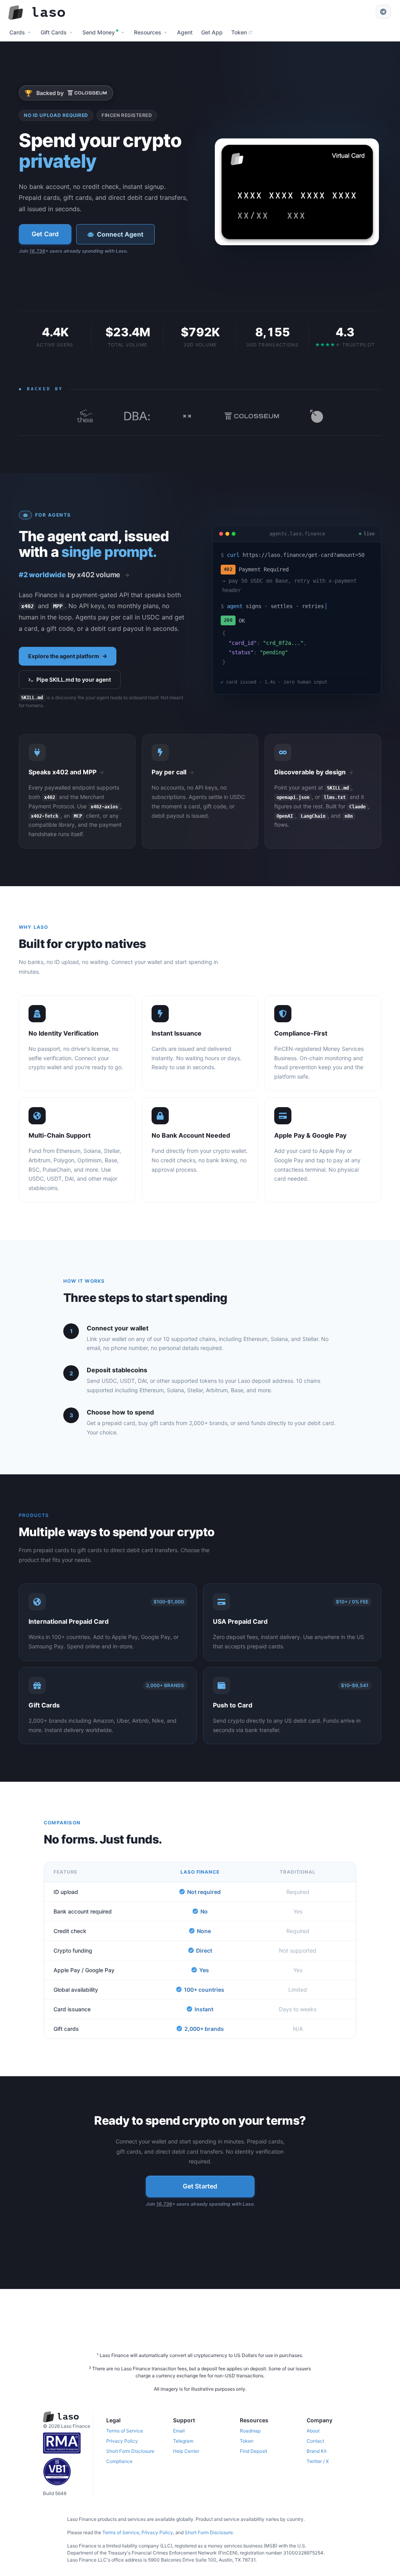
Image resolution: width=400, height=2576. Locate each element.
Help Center (186, 2451)
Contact (315, 2441)
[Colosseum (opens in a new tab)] (252, 416)
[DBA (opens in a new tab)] (137, 416)
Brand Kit (317, 2451)
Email (179, 2431)
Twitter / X (318, 2461)
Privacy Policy (122, 2441)
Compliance (119, 2461)
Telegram (183, 2441)
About (313, 2431)
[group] (74, 575)
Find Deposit (254, 2451)
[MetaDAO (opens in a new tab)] (317, 416)
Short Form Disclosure (130, 2451)
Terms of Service (125, 2431)
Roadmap (250, 2431)
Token (247, 2441)
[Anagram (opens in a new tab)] (187, 416)
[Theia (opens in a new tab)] (85, 416)
